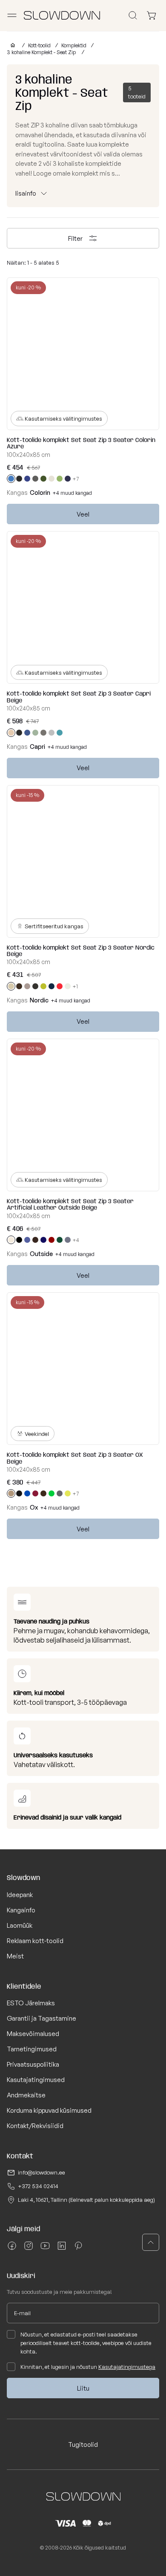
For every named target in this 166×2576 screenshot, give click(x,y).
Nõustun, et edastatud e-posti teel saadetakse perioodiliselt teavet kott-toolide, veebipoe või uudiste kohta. (86, 2343)
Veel (83, 514)
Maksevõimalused (33, 2034)
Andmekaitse (26, 2095)
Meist (15, 1956)
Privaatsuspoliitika (33, 2064)
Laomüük (20, 1925)
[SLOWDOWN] (11, 45)
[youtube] (45, 2249)
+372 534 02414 (38, 2186)
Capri (37, 747)
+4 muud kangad (72, 493)
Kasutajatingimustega (127, 2367)
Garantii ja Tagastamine (41, 2018)
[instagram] (29, 2249)
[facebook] (12, 2249)
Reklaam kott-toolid (35, 1941)
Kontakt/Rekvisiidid (35, 2126)
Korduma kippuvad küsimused (49, 2110)
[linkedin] (62, 2249)
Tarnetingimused (32, 2049)
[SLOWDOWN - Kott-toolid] (62, 15)
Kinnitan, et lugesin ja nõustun (88, 2367)
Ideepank (20, 1895)
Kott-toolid (39, 45)
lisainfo (26, 193)
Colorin (40, 492)
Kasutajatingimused (36, 2080)
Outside (41, 1254)
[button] (151, 2242)
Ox (34, 1507)
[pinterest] (78, 2249)
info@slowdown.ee (41, 2172)
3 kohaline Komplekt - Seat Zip (42, 52)
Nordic (39, 1000)
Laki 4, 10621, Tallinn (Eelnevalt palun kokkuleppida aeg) (86, 2200)
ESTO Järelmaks (31, 2003)
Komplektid (74, 45)
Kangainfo (21, 1910)
